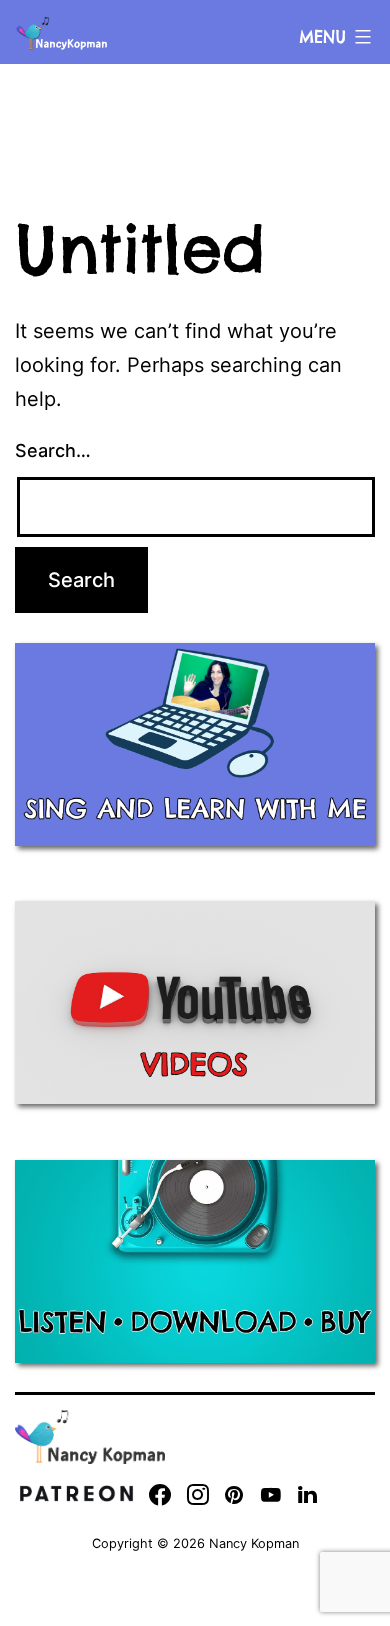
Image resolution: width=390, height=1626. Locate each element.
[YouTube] (271, 1495)
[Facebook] (160, 1495)
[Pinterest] (234, 1495)
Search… (53, 450)
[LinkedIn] (307, 1495)
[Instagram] (198, 1495)
